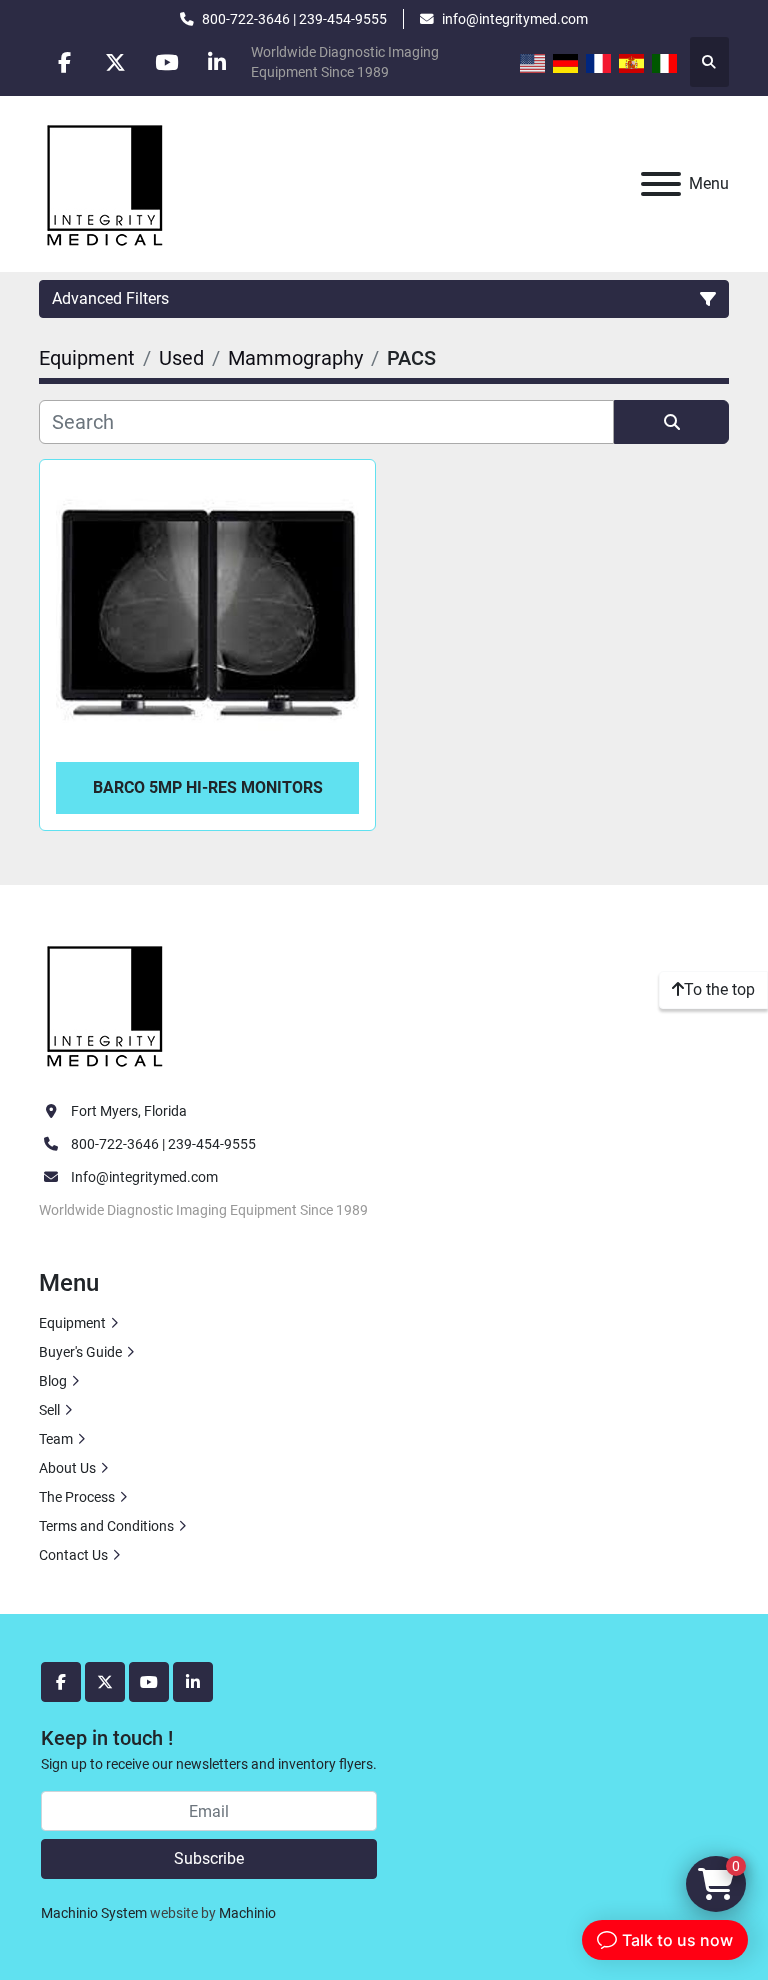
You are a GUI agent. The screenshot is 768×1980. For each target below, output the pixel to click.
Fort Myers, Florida (129, 1111)
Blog (53, 1381)
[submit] (671, 422)
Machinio (247, 1913)
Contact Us (73, 1555)
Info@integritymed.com (144, 1177)
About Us (67, 1468)
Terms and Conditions (106, 1526)
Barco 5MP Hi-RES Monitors (208, 787)
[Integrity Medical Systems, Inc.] (106, 1003)
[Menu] (661, 184)
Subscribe (209, 1858)
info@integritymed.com (515, 19)
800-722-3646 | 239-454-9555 (294, 19)
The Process (77, 1497)
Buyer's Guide (80, 1352)
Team (56, 1439)
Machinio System (94, 1913)
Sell (49, 1410)
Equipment (72, 1323)
